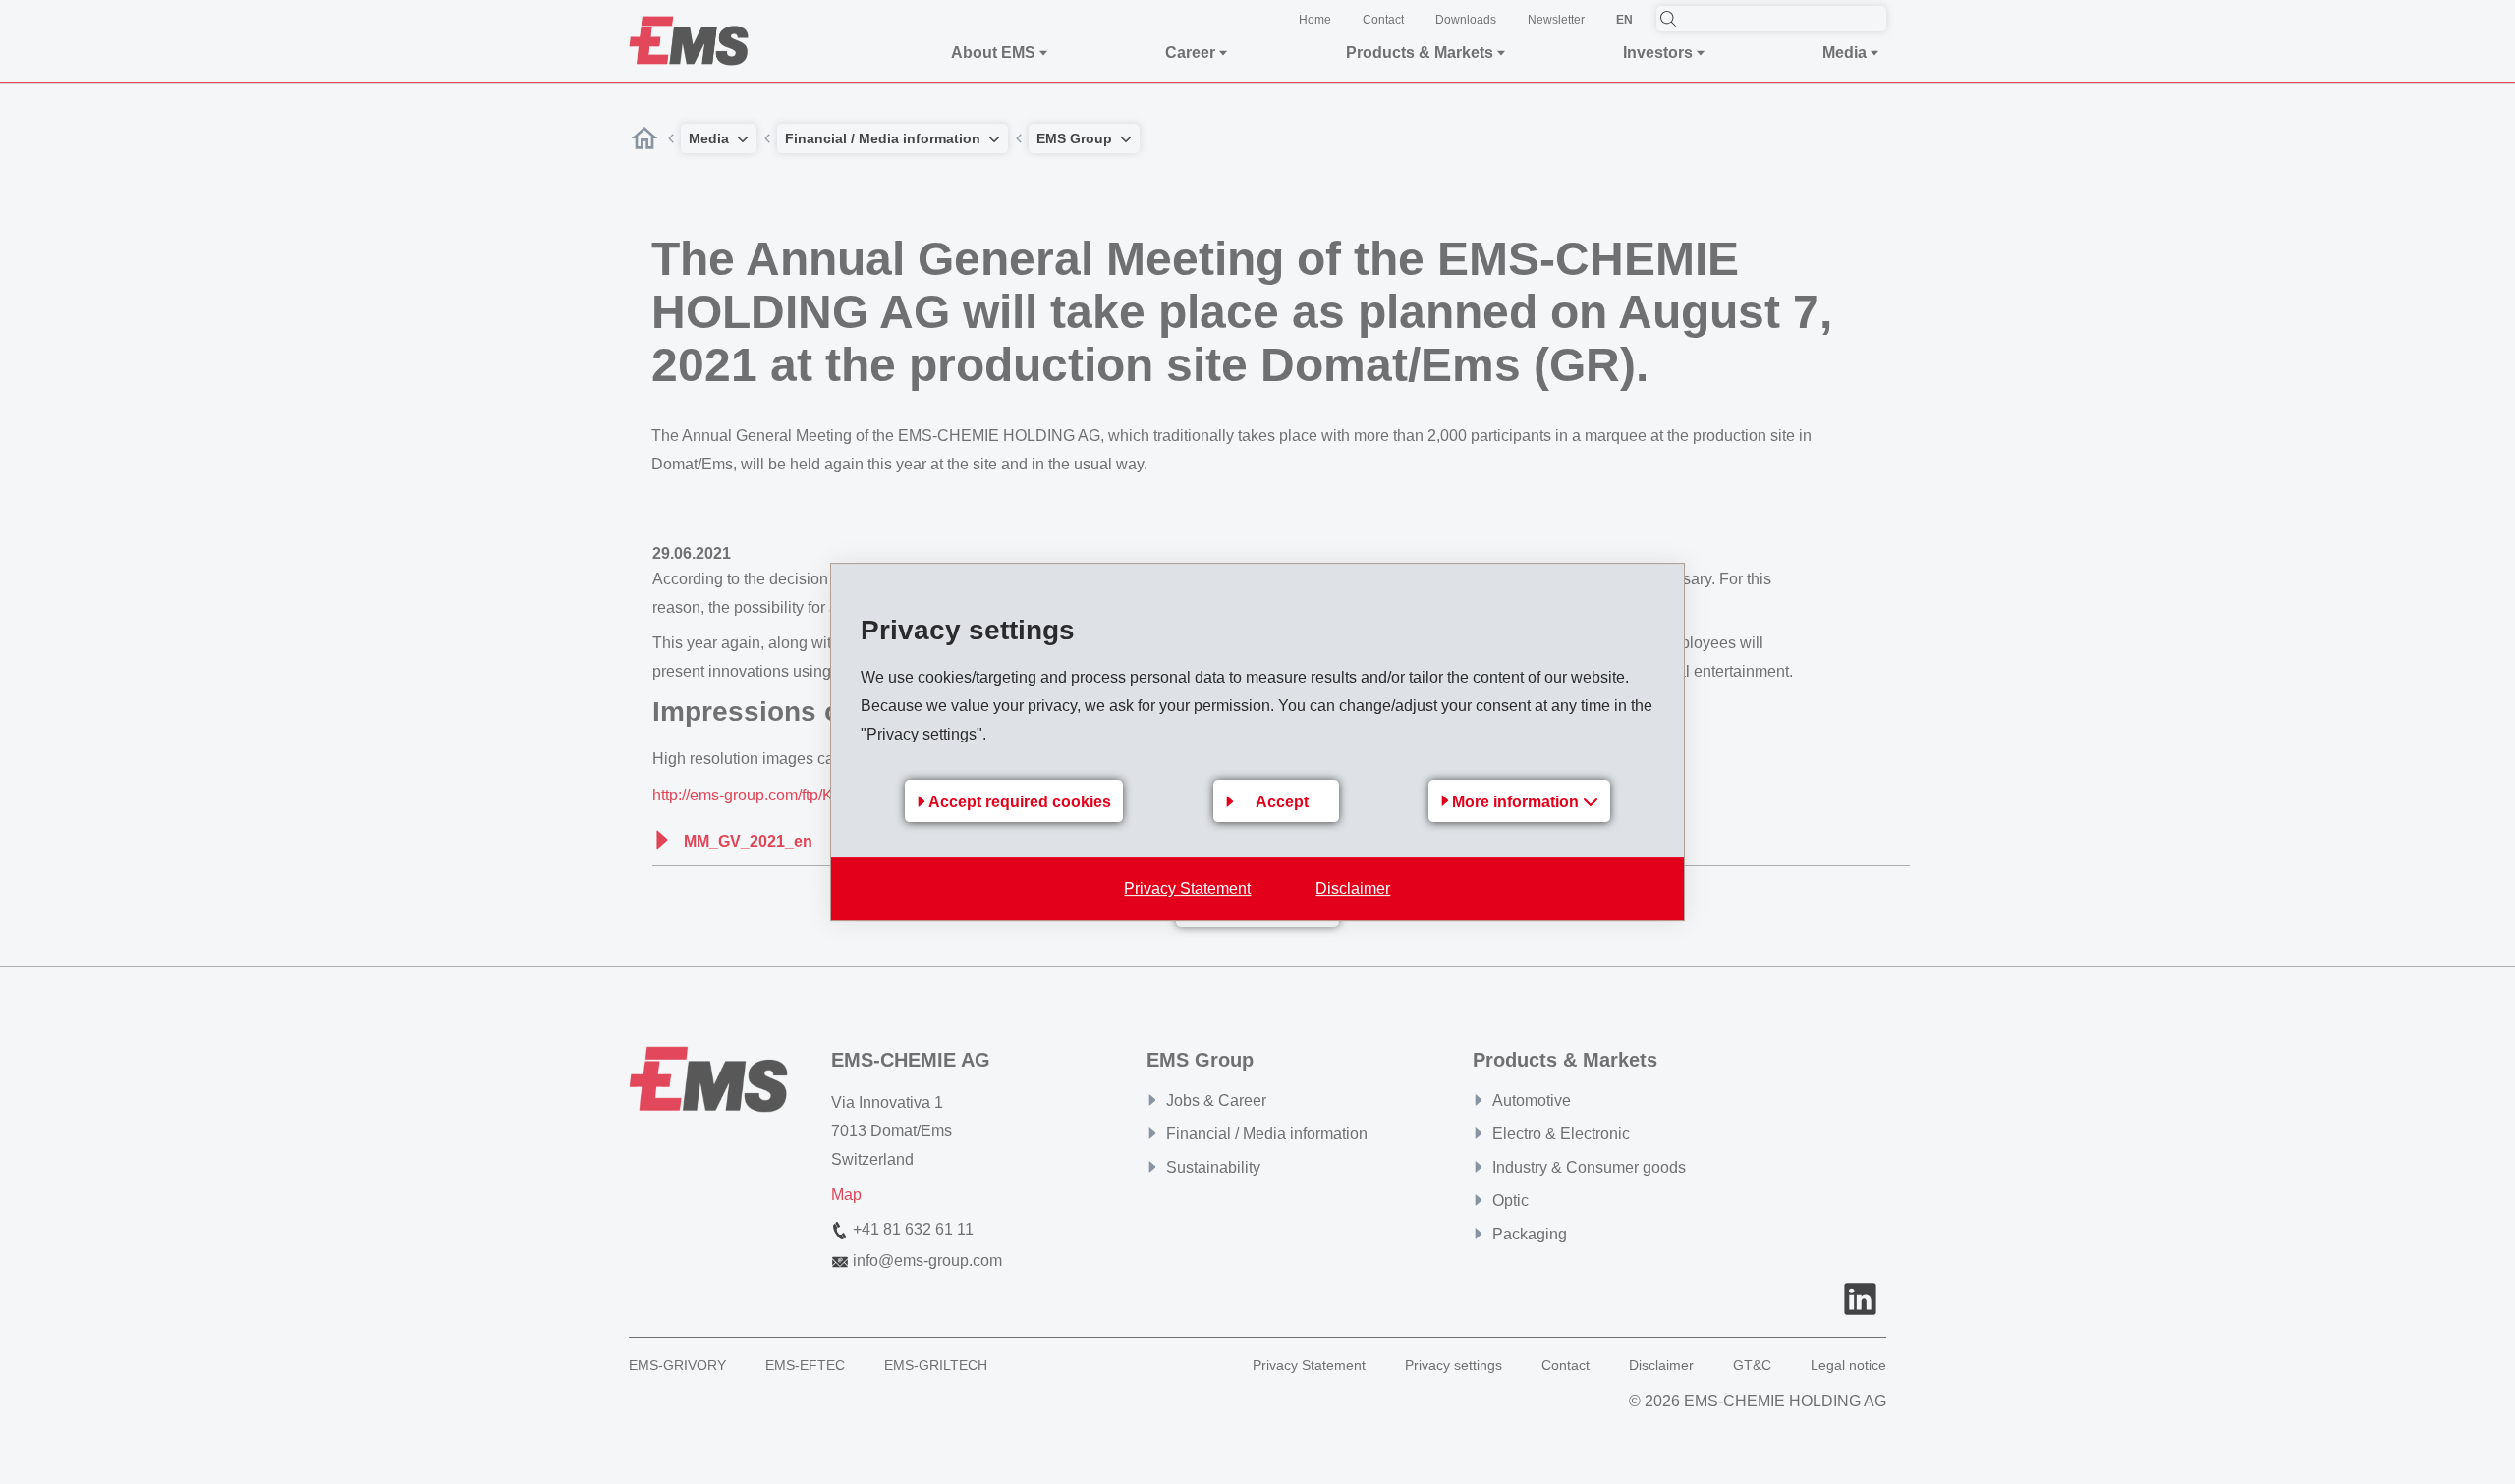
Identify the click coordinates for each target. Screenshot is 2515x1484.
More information (1517, 802)
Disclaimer (1353, 888)
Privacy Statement (1187, 888)
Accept (1282, 802)
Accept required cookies (1020, 802)
